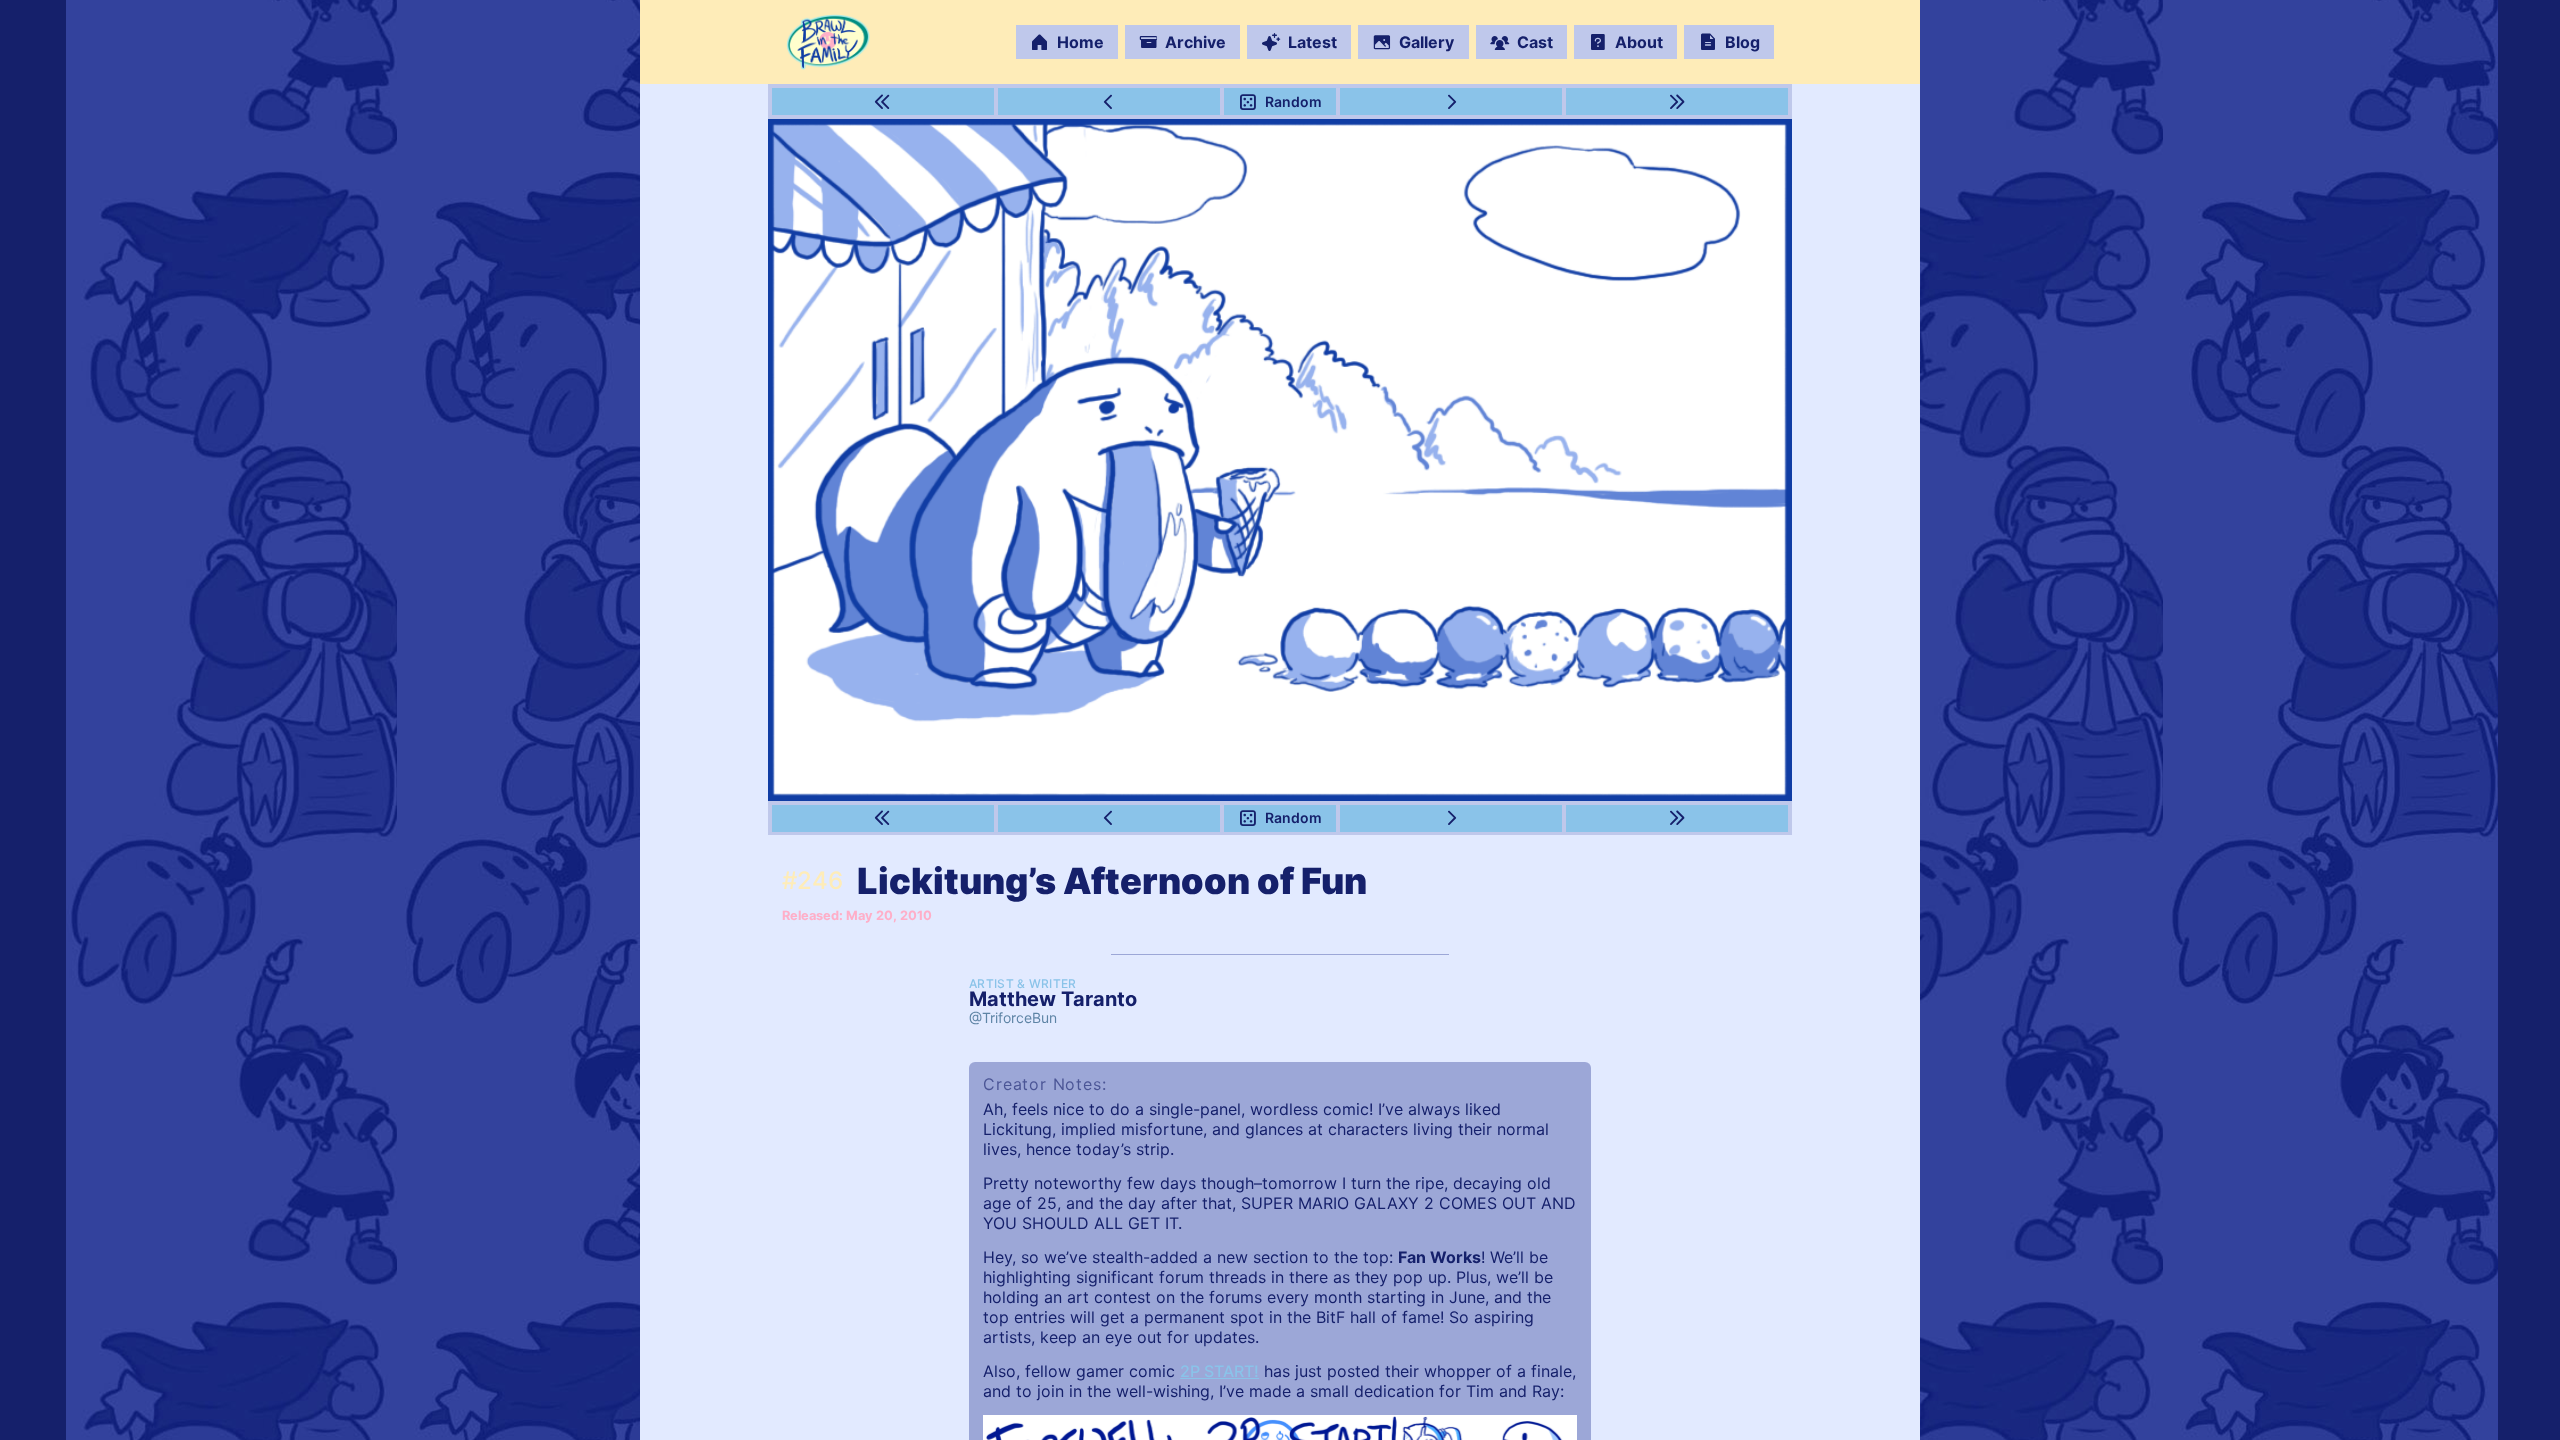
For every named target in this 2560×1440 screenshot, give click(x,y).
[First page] (883, 101)
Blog (1742, 42)
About (1639, 42)
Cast (1535, 42)
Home (1080, 42)
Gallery (1426, 42)
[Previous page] (1109, 101)
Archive (1195, 42)
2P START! (1219, 1371)
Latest (1312, 42)
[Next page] (1451, 101)
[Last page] (1677, 101)
